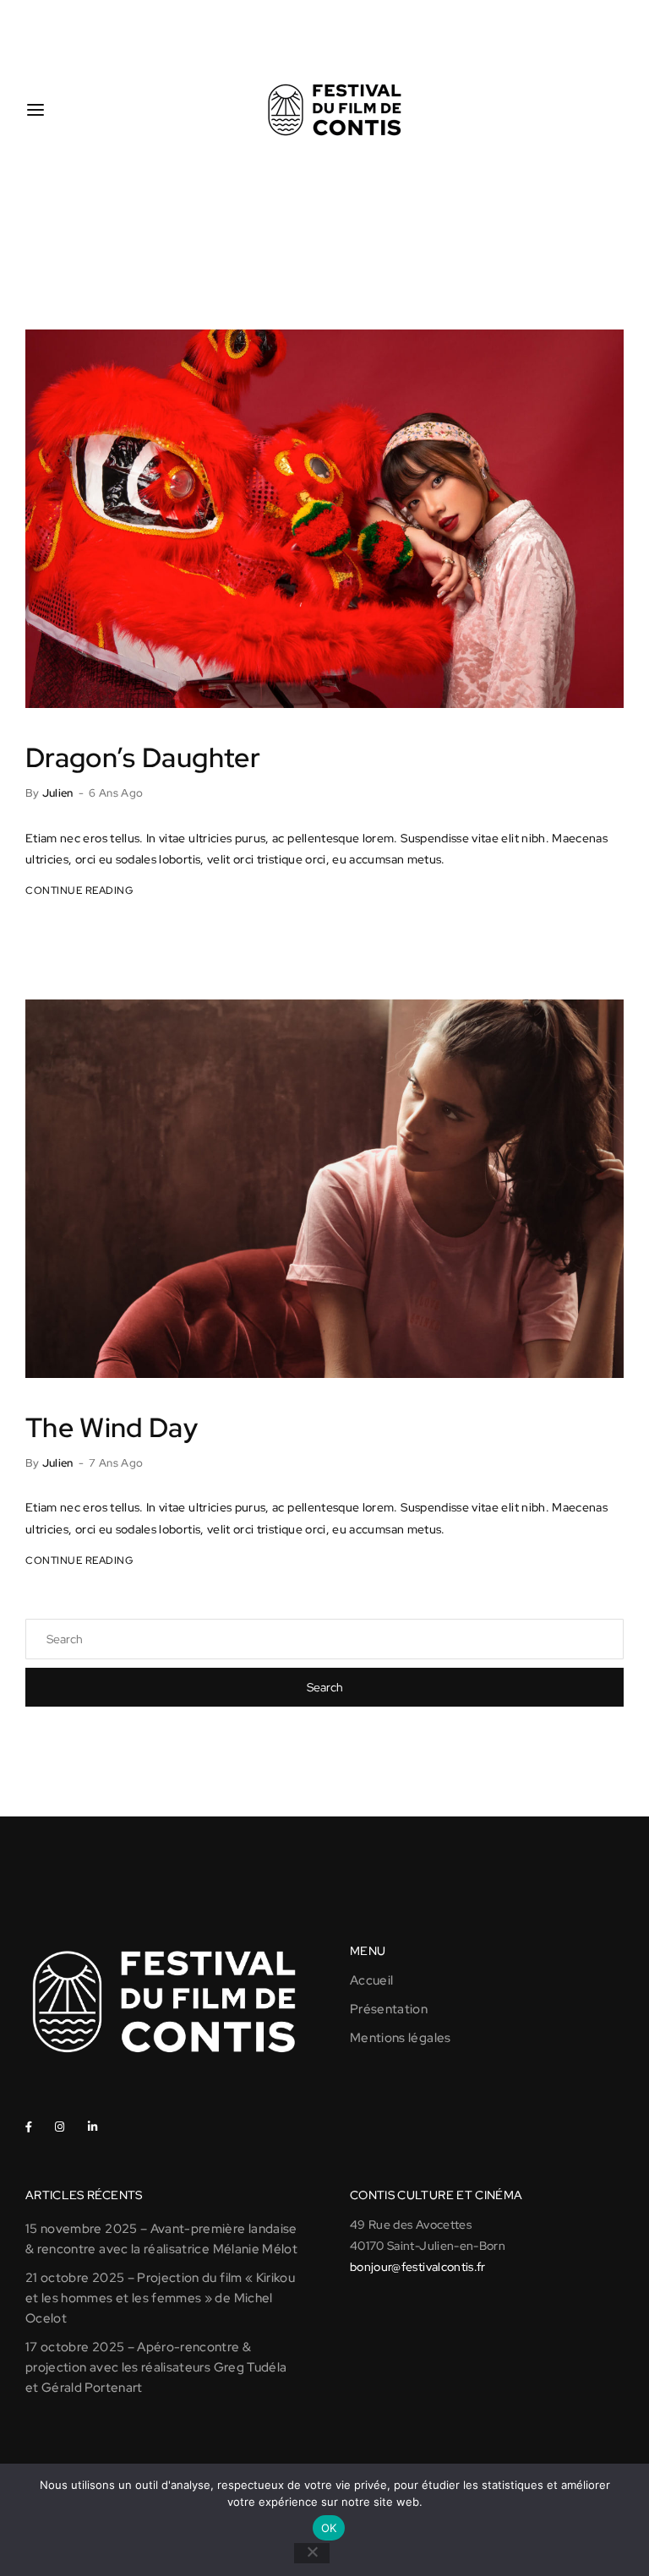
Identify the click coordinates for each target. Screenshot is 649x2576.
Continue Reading (79, 890)
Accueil (371, 1980)
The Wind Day (112, 1427)
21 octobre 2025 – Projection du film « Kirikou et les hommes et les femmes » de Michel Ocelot (160, 2298)
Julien (58, 793)
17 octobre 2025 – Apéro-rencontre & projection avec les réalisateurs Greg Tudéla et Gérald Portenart (156, 2367)
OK (329, 2528)
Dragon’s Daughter (143, 757)
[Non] (312, 2553)
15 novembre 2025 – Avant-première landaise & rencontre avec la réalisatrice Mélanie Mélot (161, 2239)
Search (325, 1687)
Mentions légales (401, 2038)
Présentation (389, 2009)
